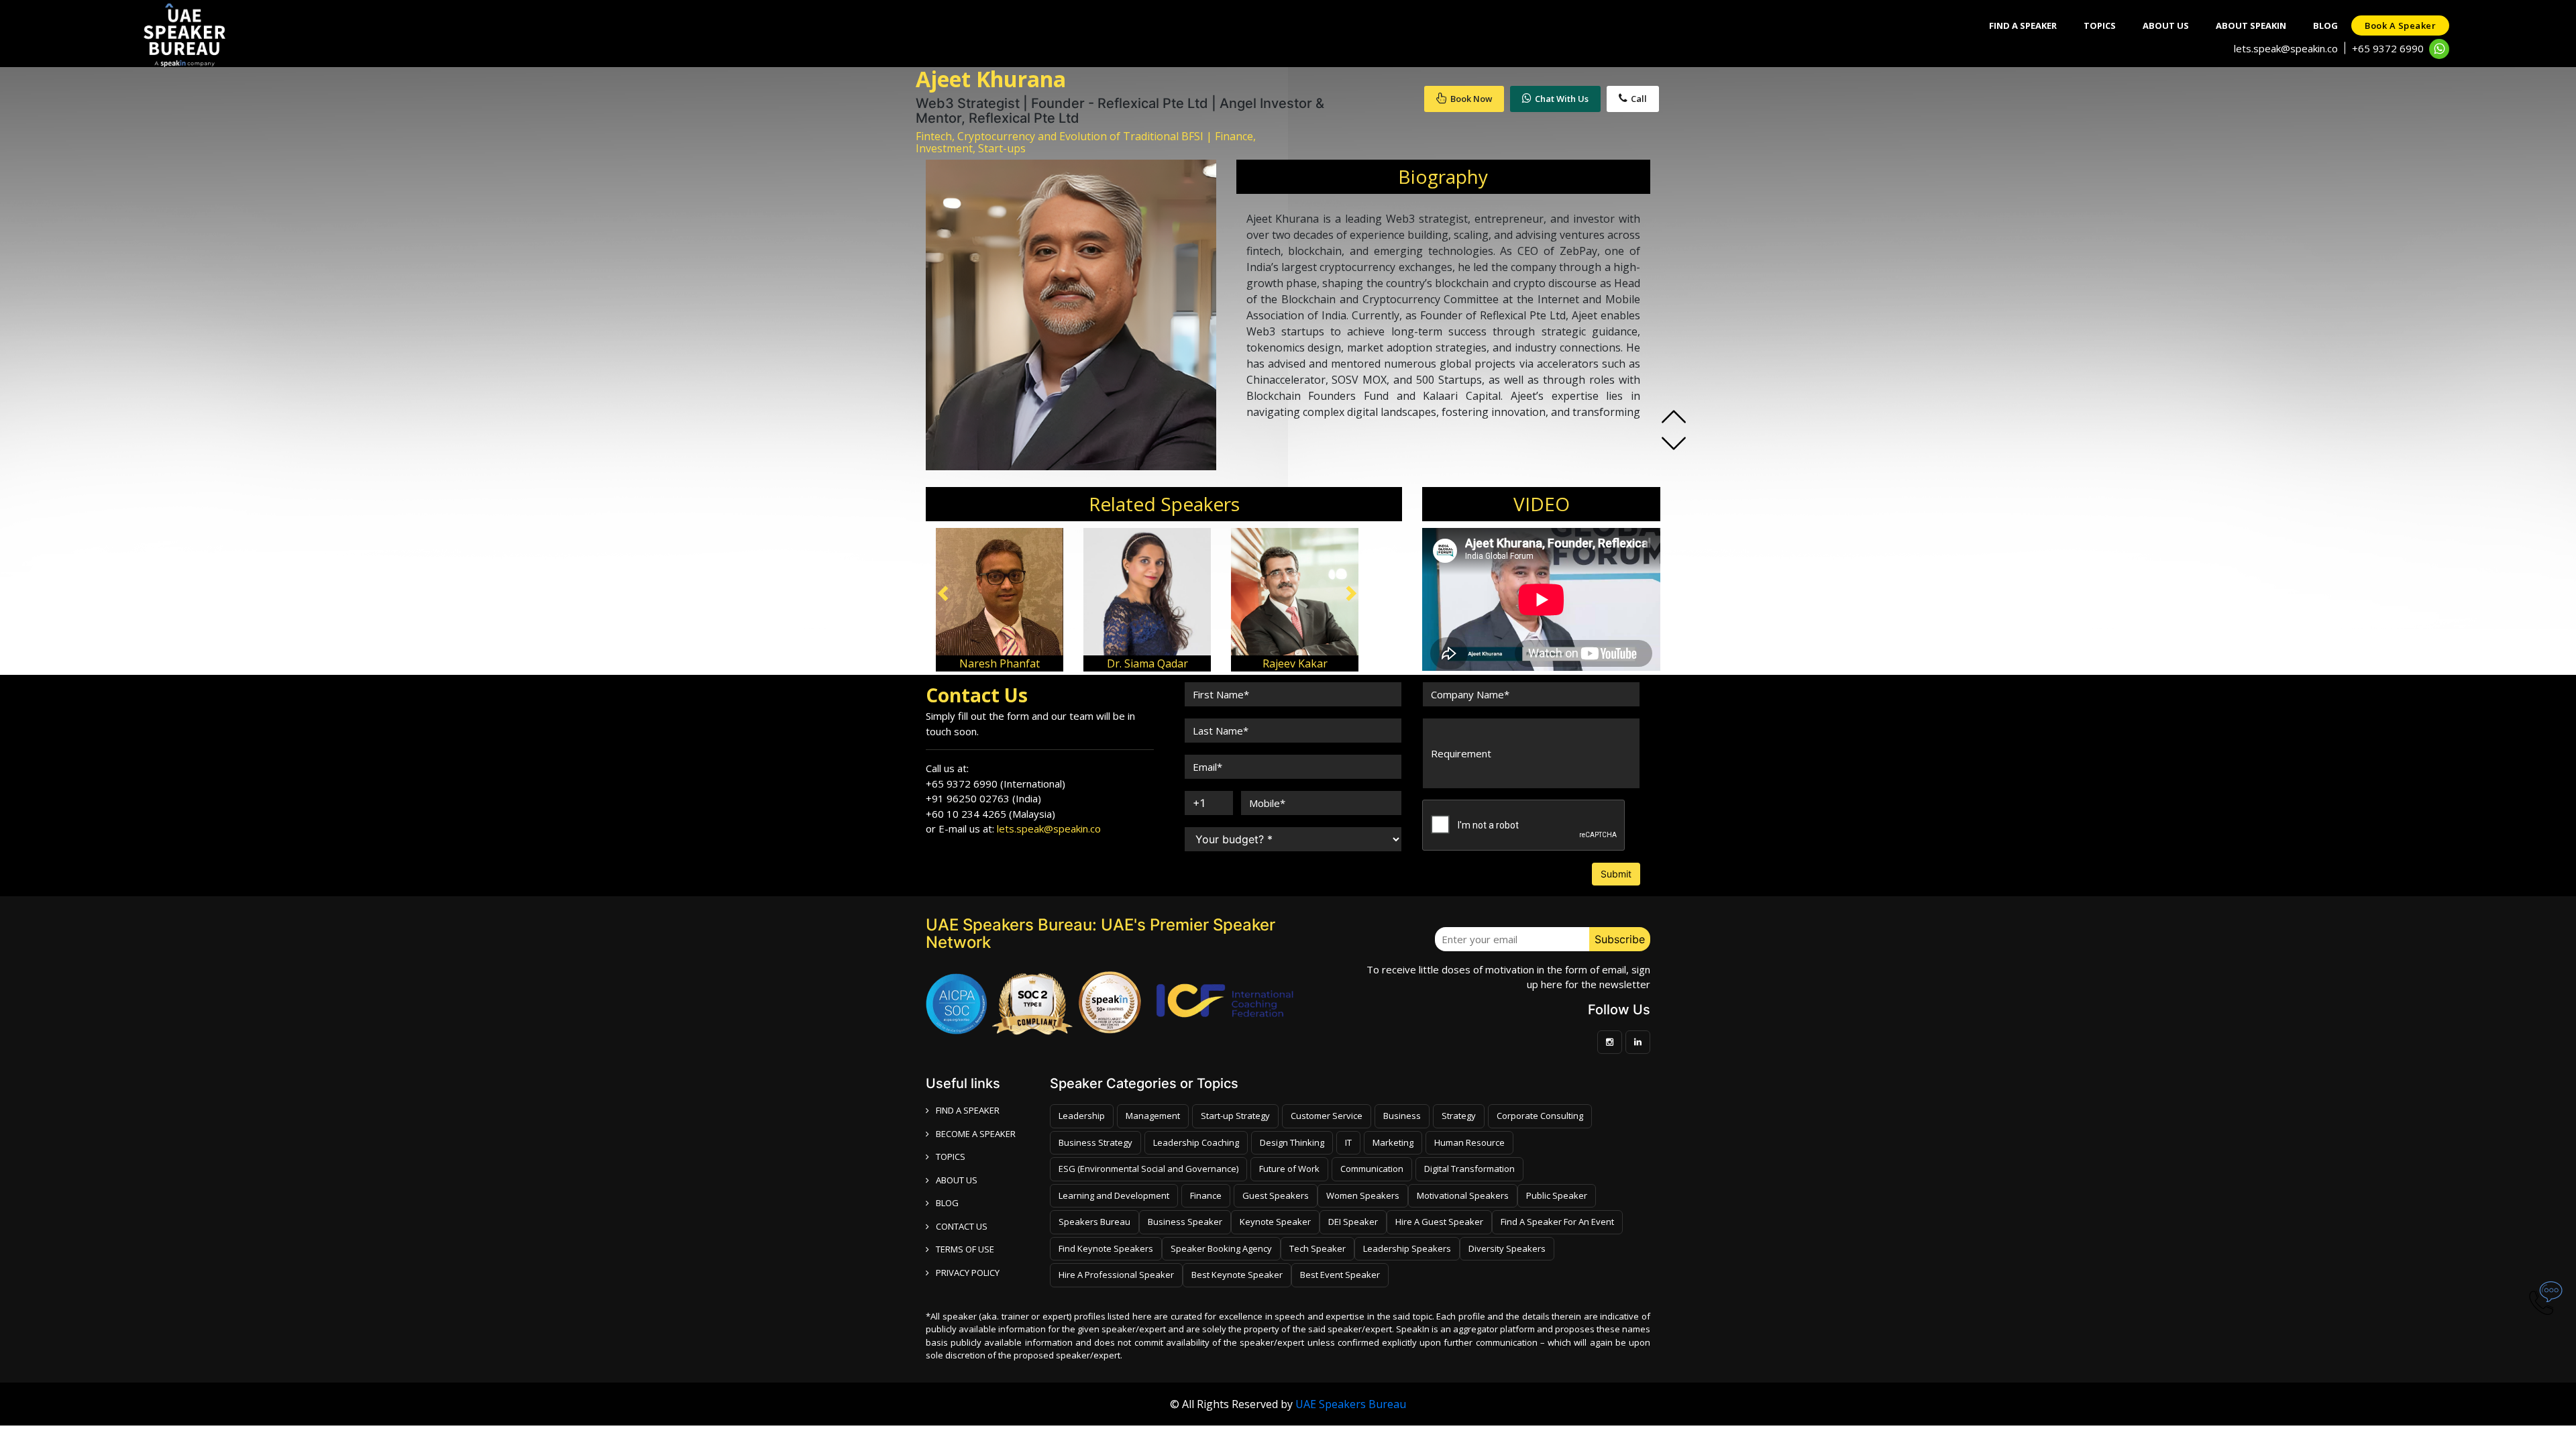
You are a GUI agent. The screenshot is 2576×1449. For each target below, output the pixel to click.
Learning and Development (1114, 1195)
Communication (1372, 1169)
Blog (2325, 25)
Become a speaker (976, 1134)
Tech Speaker (1318, 1248)
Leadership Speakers (1407, 1248)
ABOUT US (957, 1180)
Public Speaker (1557, 1195)
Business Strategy (1095, 1142)
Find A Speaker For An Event (1557, 1222)
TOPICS (951, 1157)
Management (1153, 1116)
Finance (1206, 1195)
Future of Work (1289, 1169)
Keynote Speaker (1275, 1222)
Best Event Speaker (1340, 1275)
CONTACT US (962, 1226)
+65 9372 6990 (2388, 48)
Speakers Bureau (1094, 1222)
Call (1639, 99)
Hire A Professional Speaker (1116, 1275)
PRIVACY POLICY (968, 1273)
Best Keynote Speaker (1237, 1275)
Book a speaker (2400, 25)
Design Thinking (1292, 1142)
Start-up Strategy (1235, 1116)
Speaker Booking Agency (1221, 1248)
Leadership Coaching (1196, 1142)
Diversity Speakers (1507, 1248)
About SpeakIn (2251, 25)
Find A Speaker (2023, 25)
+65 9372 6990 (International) (996, 784)
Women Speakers (1363, 1195)
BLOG (947, 1203)
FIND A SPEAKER (968, 1110)
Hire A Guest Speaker (1439, 1222)
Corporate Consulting (1540, 1116)
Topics (2100, 25)
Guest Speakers (1276, 1195)
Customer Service (1327, 1116)
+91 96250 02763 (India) (983, 798)
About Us (2166, 25)
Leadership (1082, 1116)
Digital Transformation (1469, 1169)
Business (1402, 1116)
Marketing (1393, 1142)
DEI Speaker (1353, 1222)
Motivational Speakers (1463, 1195)
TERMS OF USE (965, 1249)
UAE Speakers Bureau (1351, 1404)
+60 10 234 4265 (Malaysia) (990, 814)
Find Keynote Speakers (1106, 1248)
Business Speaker (1185, 1222)
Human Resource (1469, 1142)
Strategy (1459, 1116)
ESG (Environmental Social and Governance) (1148, 1169)
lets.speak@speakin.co (2286, 48)
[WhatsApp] (2439, 49)
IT (1348, 1142)
